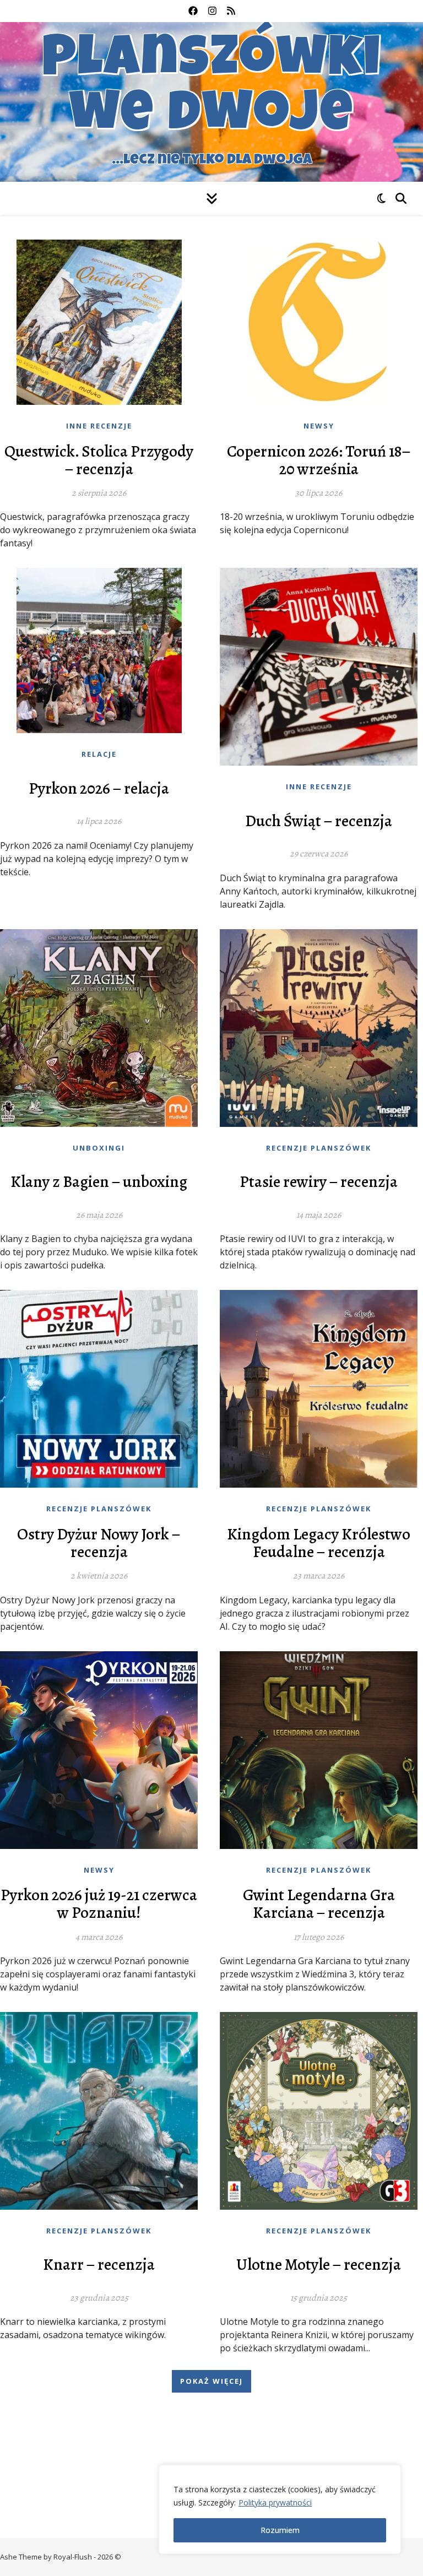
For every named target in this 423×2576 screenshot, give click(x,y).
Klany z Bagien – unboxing (99, 1182)
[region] (280, 2509)
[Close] (389, 2474)
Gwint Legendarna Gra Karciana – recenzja (319, 1904)
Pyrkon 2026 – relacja (99, 789)
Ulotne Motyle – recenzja (319, 2265)
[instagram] (213, 11)
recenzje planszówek (319, 1148)
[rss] (231, 11)
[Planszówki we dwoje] (211, 102)
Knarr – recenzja (99, 2265)
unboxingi (99, 1148)
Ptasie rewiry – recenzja (319, 1182)
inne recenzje (99, 426)
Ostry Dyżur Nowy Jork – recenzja (99, 1543)
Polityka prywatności (275, 2502)
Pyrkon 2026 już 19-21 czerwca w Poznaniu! (99, 1904)
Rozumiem (280, 2530)
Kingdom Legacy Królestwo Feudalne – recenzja (319, 1543)
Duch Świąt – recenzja (319, 821)
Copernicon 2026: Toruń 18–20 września (319, 460)
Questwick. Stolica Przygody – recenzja (99, 460)
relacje (99, 754)
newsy (319, 426)
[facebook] (194, 11)
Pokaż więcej (211, 2381)
